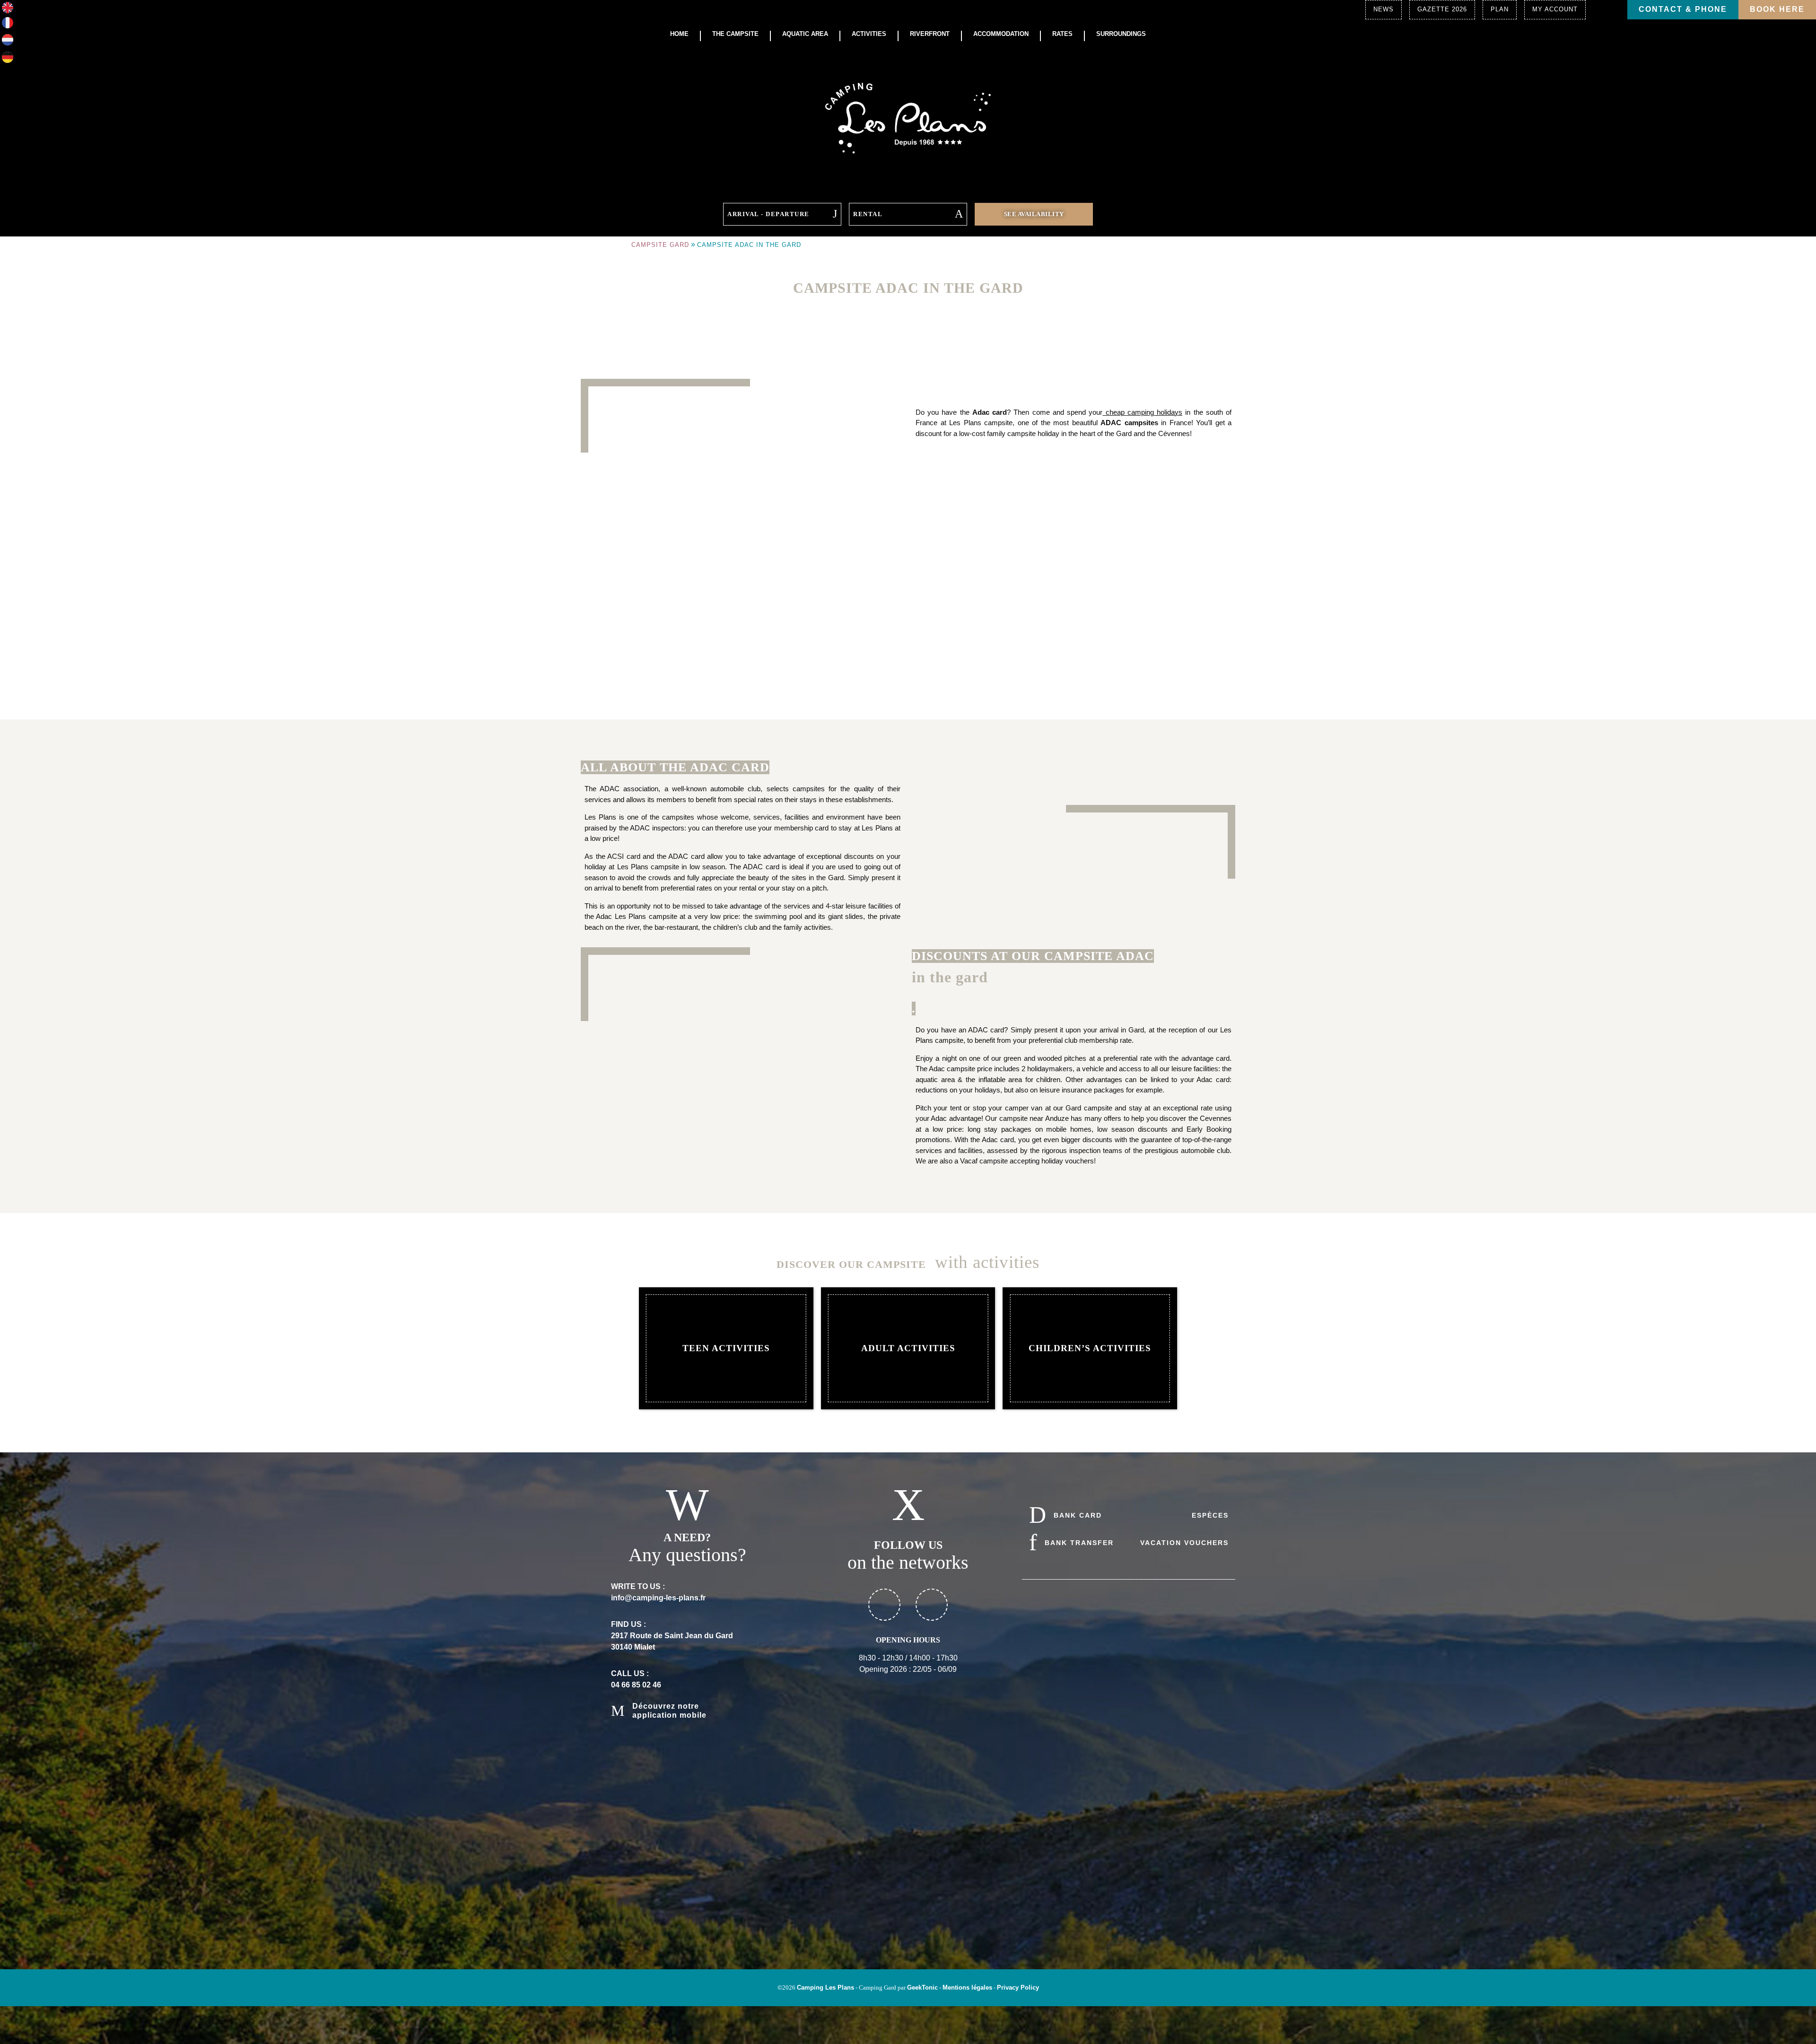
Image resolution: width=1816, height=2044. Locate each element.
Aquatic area (805, 34)
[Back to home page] (908, 117)
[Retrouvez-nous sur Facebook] (884, 1605)
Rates (1062, 34)
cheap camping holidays (1142, 412)
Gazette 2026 (1442, 9)
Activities (869, 34)
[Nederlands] (8, 43)
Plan (1500, 9)
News (1384, 9)
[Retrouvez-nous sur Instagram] (932, 1605)
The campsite (735, 34)
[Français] (8, 26)
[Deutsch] (8, 60)
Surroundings (1121, 34)
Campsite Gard (660, 245)
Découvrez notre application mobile (669, 1710)
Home (679, 34)
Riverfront (930, 34)
